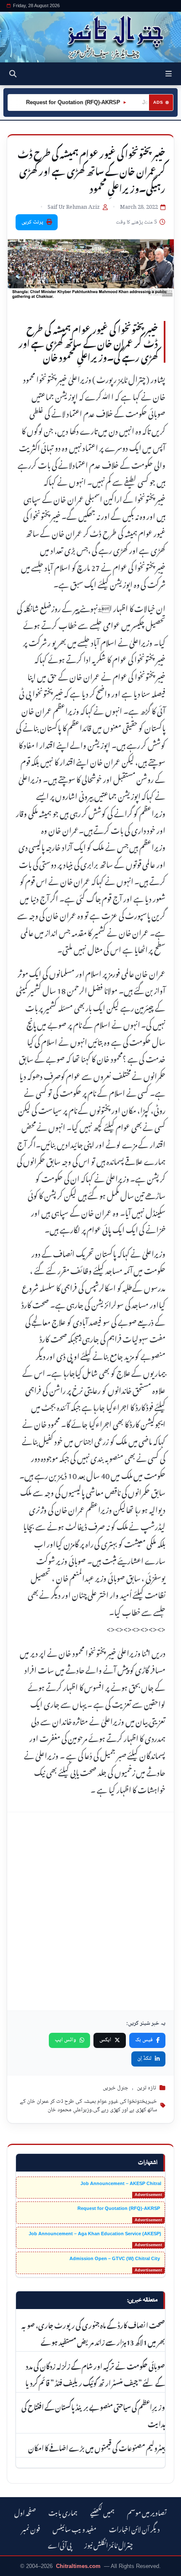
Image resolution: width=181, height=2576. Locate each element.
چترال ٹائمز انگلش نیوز (109, 2544)
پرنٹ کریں (32, 222)
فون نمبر (31, 2528)
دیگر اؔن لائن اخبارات (134, 2528)
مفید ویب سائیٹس (75, 2528)
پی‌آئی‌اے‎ (60, 2544)
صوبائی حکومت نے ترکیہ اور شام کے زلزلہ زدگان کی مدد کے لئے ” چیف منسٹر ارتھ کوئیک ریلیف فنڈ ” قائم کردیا (95, 2374)
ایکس (105, 2040)
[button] (169, 74)
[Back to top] (15, 2568)
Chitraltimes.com (78, 2566)
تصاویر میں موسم (147, 2512)
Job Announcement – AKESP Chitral (121, 2183)
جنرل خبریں (116, 2088)
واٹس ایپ (65, 2040)
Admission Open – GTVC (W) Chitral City (115, 2258)
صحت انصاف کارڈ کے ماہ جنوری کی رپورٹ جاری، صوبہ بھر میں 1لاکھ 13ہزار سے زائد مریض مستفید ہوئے (93, 2333)
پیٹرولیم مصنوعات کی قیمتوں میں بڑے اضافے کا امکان (97, 2447)
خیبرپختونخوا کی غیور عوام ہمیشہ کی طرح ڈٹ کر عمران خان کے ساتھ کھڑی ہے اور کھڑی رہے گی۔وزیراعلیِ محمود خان (88, 2106)
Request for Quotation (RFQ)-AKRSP (59, 102)
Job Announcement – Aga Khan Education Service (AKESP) (95, 2234)
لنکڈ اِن (144, 2059)
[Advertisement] (90, 1911)
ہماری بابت (63, 2512)
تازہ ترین (146, 2088)
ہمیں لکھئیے (102, 2512)
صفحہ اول (25, 2512)
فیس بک (144, 2040)
